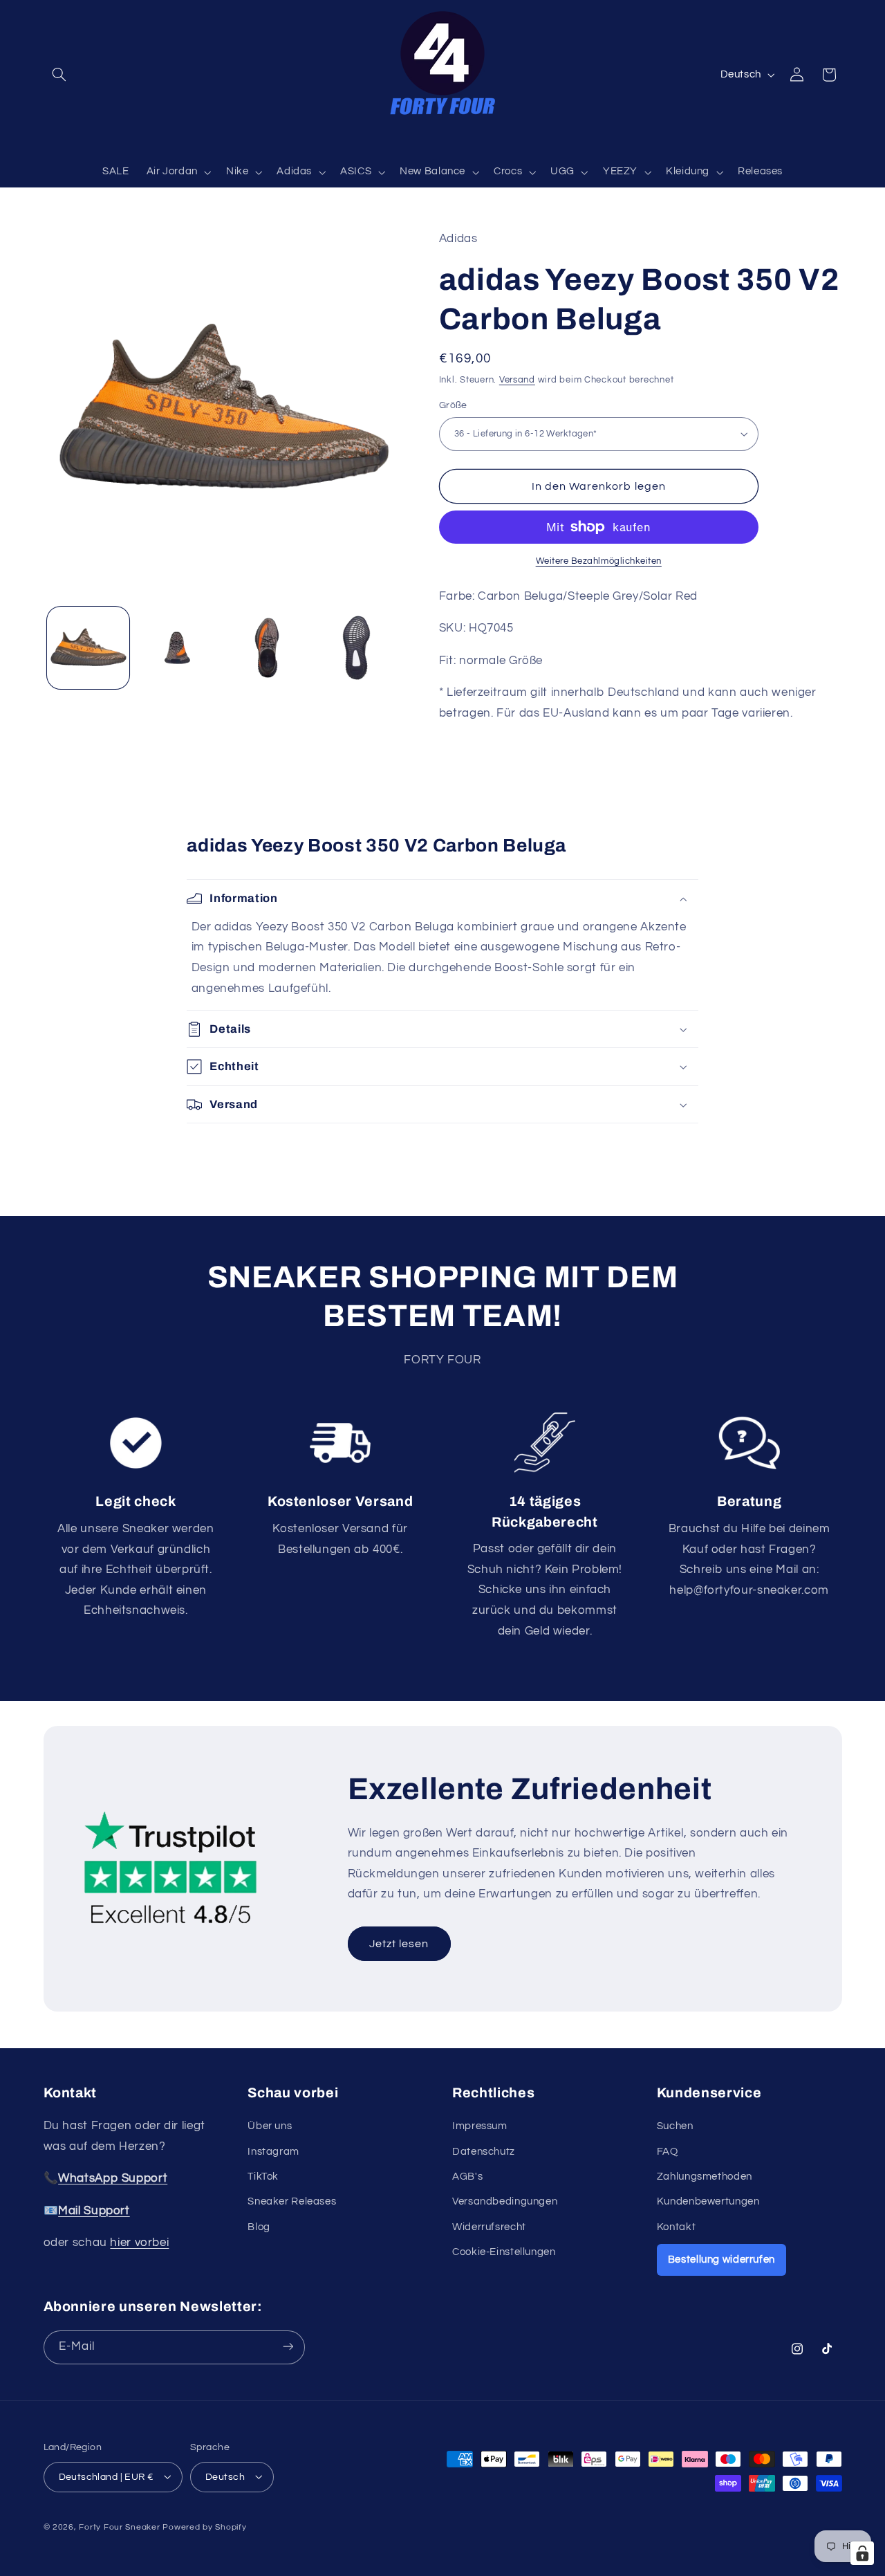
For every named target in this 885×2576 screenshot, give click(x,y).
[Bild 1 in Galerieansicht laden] (88, 648)
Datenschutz (484, 2152)
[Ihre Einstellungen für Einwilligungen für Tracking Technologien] (862, 2553)
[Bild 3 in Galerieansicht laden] (267, 648)
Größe (453, 405)
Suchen (675, 2126)
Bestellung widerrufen (721, 2260)
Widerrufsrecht (489, 2227)
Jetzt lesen (399, 1944)
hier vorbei (139, 2243)
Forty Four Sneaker (119, 2527)
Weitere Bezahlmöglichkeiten (599, 561)
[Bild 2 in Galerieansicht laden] (177, 648)
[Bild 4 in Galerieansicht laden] (356, 648)
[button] (59, 75)
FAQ (668, 2152)
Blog (259, 2227)
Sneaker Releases (292, 2202)
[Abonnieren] (288, 2347)
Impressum (480, 2126)
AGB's (467, 2177)
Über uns (270, 2126)
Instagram (273, 2152)
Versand (517, 379)
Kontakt (676, 2227)
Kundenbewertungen (708, 2202)
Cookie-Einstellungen (504, 2252)
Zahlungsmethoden (705, 2177)
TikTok (263, 2177)
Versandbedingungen (505, 2202)
